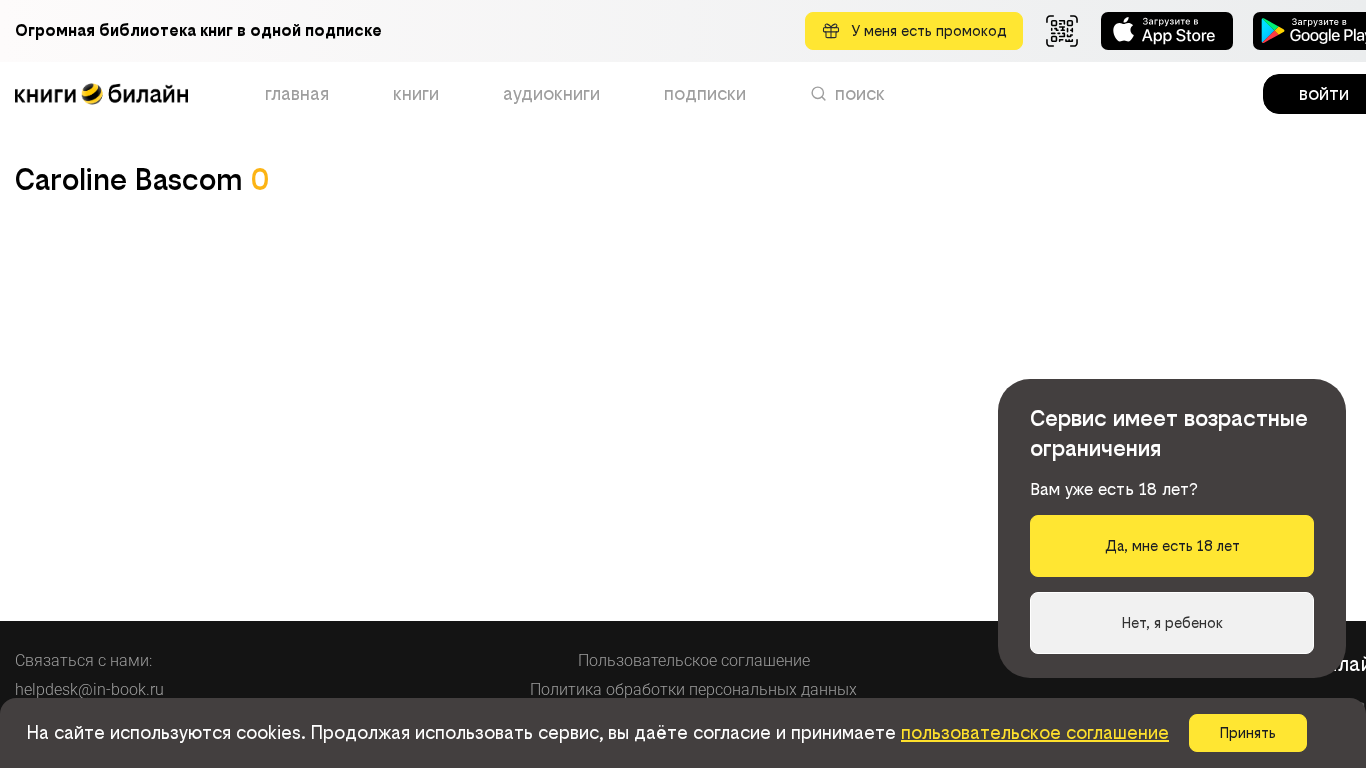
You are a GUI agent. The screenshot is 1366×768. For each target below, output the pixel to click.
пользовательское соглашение (1035, 732)
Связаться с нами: (83, 660)
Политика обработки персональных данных (693, 689)
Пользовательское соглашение (694, 660)
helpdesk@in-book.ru (89, 689)
